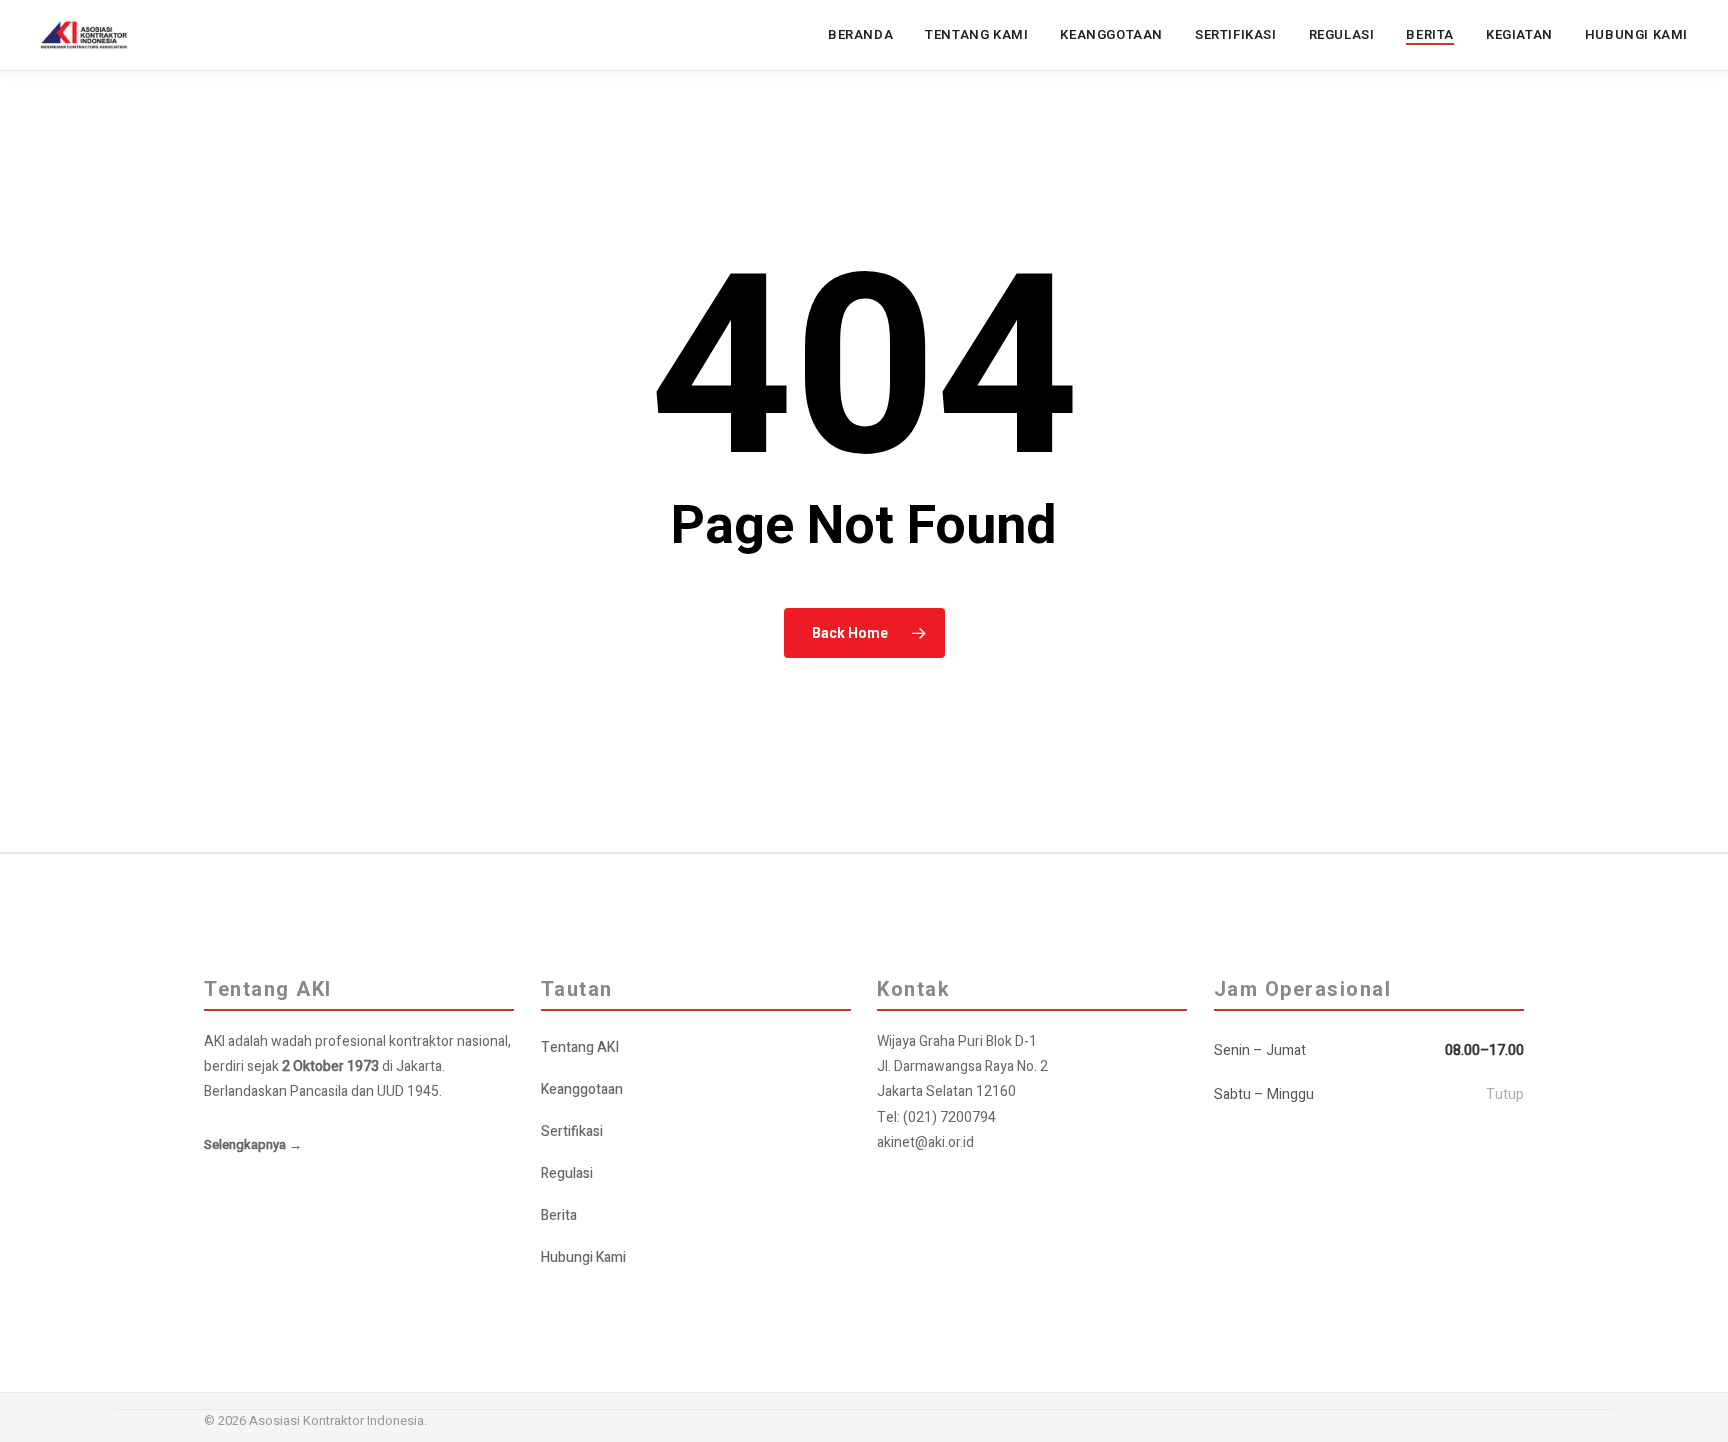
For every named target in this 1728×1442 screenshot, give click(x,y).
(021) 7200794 (949, 1117)
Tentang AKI (580, 1047)
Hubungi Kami (583, 1257)
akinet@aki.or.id (925, 1142)
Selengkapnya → (253, 1144)
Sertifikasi (572, 1131)
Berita (559, 1215)
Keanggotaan (582, 1089)
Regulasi (567, 1173)
